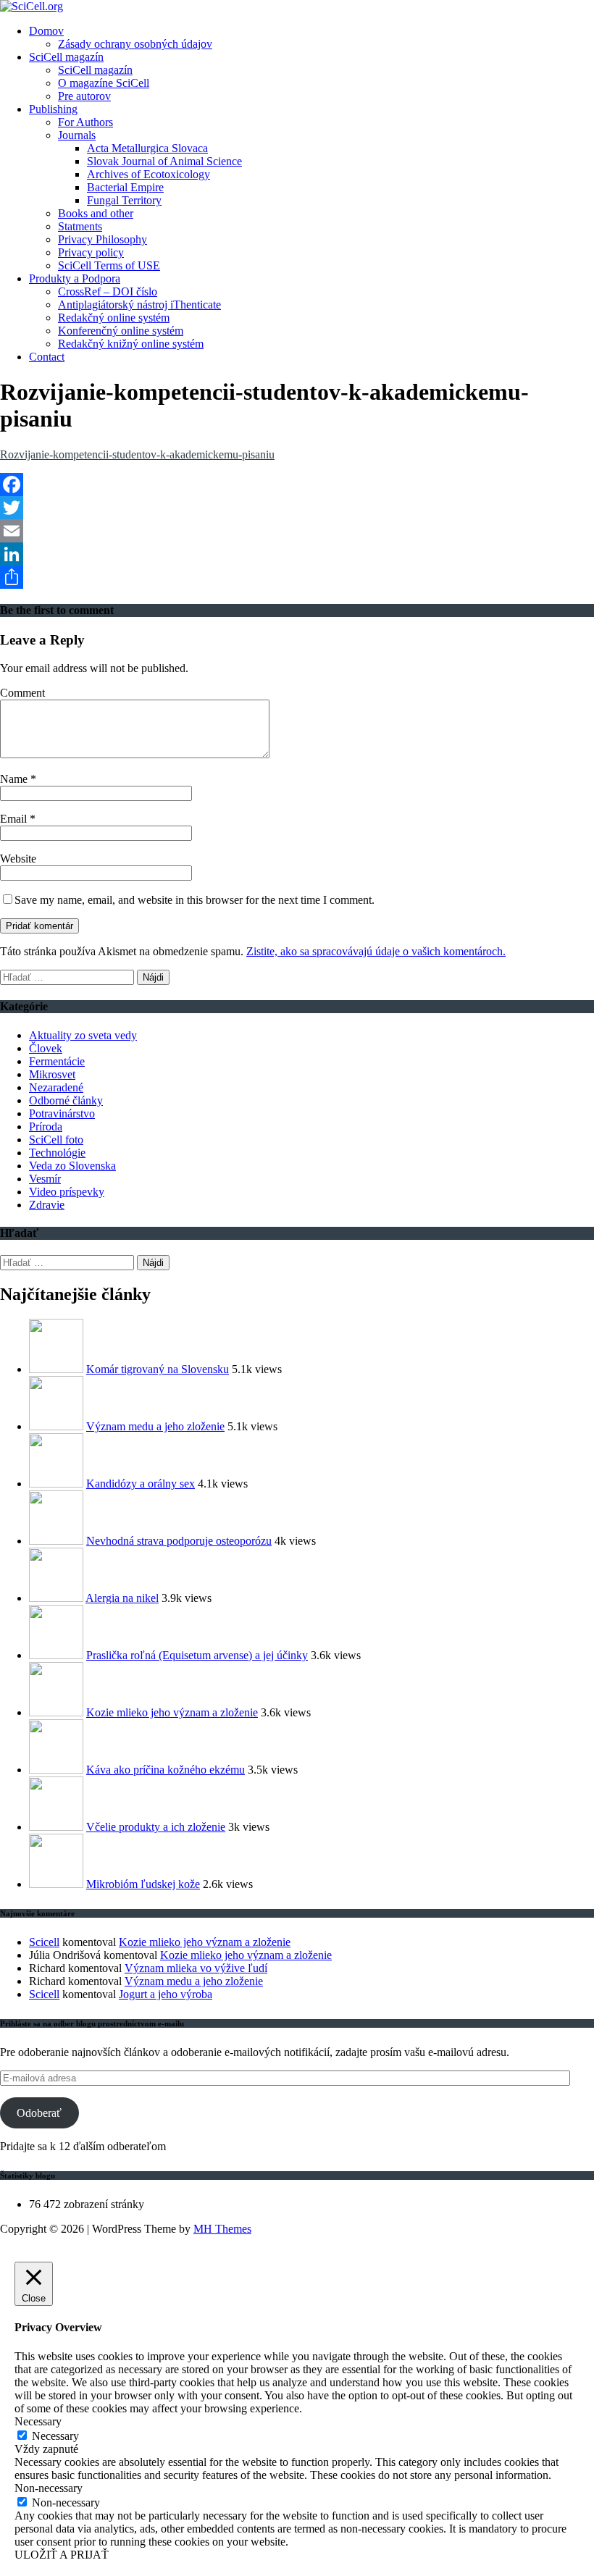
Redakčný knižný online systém (131, 344)
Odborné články (66, 1100)
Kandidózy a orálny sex (141, 1484)
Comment (22, 693)
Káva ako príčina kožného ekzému (166, 1770)
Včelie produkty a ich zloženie (156, 1827)
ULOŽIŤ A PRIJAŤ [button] (62, 2555)
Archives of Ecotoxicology (148, 174)
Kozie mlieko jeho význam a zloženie (172, 1712)
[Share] (297, 577)
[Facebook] (297, 484)
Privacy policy (91, 252)
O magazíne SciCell (104, 83)
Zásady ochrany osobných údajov (135, 44)
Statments (80, 226)
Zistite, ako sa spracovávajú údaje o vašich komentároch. (376, 951)
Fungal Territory (124, 200)
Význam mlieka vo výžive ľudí (196, 1968)
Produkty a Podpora (75, 278)
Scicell (44, 1942)
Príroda (46, 1127)
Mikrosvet (52, 1074)
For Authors (85, 122)
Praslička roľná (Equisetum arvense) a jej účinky (197, 1655)
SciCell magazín (66, 57)
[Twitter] (297, 508)
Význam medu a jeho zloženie (155, 1426)
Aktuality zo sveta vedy (83, 1035)
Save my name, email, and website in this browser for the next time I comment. (194, 900)
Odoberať (39, 2113)
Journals (77, 135)
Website (18, 859)
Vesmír (45, 1179)
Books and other (96, 213)
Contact (47, 357)
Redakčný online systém (114, 318)
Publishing (53, 109)
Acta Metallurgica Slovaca (147, 148)
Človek (46, 1048)
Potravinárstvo (62, 1113)
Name (15, 779)
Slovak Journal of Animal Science (164, 161)
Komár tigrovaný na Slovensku (158, 1369)
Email (15, 819)
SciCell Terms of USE (109, 265)
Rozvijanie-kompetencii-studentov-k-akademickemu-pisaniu (137, 454)
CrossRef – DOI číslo (108, 291)
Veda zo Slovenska (72, 1166)
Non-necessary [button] (49, 2488)
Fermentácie (57, 1061)
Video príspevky (67, 1192)
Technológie (57, 1153)
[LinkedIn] (297, 554)
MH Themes (222, 2229)
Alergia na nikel (122, 1598)
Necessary (55, 2436)
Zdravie (47, 1205)
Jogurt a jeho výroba (166, 1994)
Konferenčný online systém (121, 331)
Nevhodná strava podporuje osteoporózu (179, 1541)
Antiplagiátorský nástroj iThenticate (139, 305)
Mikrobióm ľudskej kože (143, 1884)
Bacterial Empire (125, 187)
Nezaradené (56, 1087)
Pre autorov (84, 96)
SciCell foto (56, 1140)
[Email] (297, 531)
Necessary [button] (38, 2421)
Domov (46, 31)
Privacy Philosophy (103, 239)
